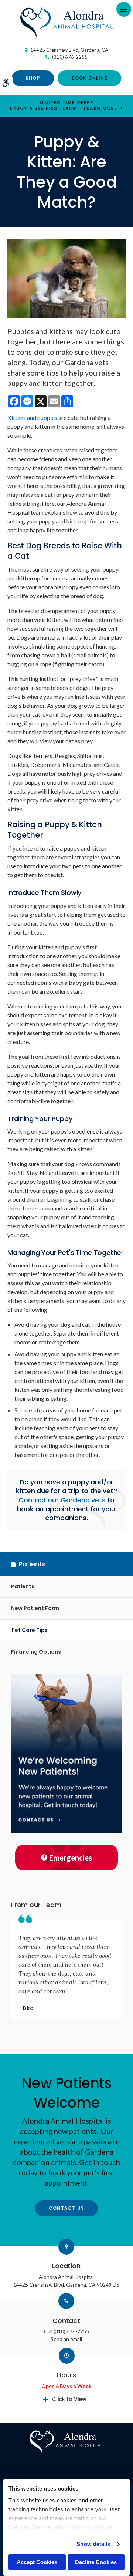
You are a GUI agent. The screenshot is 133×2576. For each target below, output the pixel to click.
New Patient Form (35, 1608)
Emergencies (71, 1858)
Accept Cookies (37, 2562)
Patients (23, 1586)
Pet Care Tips (30, 1630)
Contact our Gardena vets (62, 1500)
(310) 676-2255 (70, 57)
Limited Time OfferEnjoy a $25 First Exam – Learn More (64, 105)
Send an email (66, 2339)
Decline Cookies (96, 2562)
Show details (93, 2544)
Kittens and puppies (32, 417)
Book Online (90, 78)
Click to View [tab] (69, 2399)
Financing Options (36, 1652)
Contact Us (66, 2208)
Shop (33, 78)
